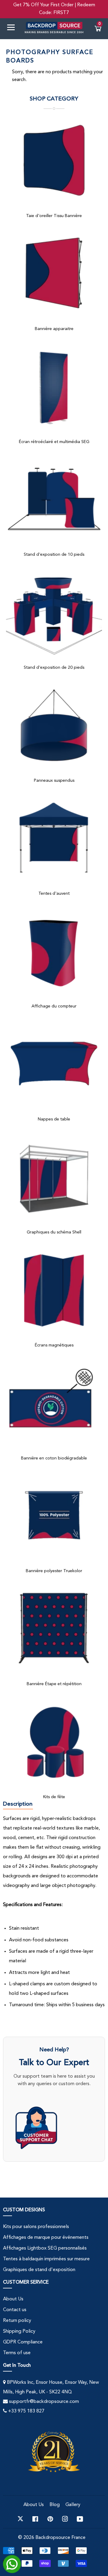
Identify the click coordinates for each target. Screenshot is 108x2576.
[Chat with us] (54, 2128)
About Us (13, 2299)
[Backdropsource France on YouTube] (80, 2519)
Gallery (73, 2505)
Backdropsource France (60, 2538)
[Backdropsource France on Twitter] (20, 2519)
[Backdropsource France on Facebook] (35, 2519)
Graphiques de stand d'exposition (39, 2270)
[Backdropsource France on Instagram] (65, 2519)
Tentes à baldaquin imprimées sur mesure (46, 2259)
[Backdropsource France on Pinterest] (50, 2519)
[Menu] (13, 29)
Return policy (17, 2321)
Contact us (15, 2310)
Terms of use (17, 2353)
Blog (55, 2505)
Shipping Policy (19, 2331)
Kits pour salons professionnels (36, 2227)
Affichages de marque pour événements (46, 2238)
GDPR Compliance (23, 2342)
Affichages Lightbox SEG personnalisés (45, 2248)
